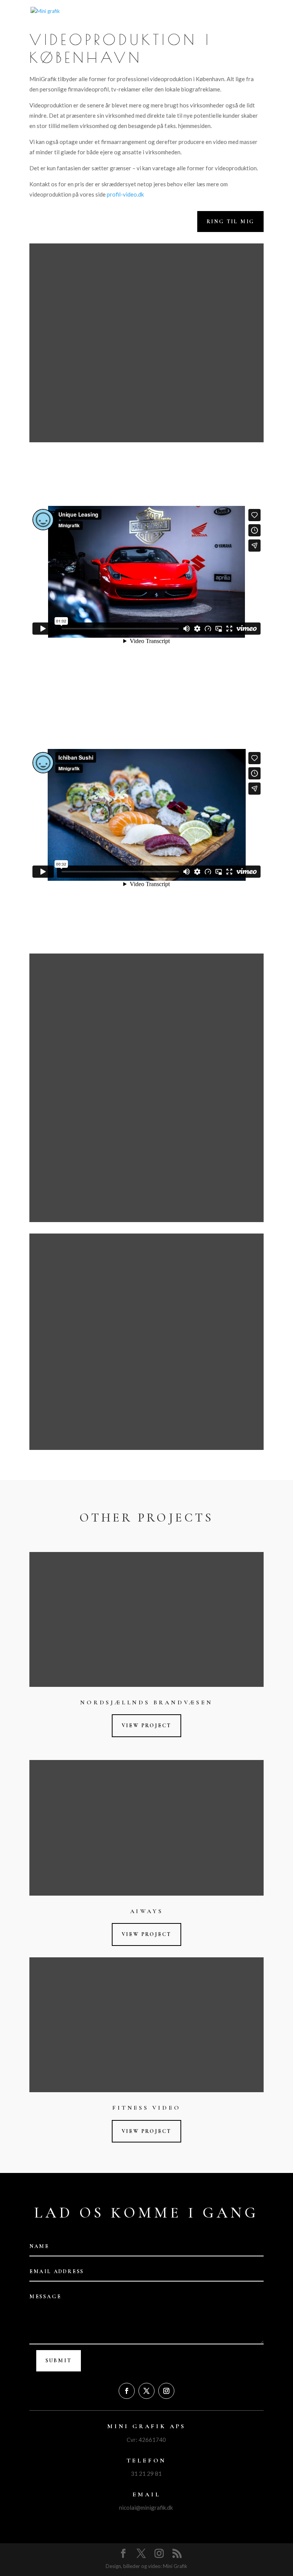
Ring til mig (231, 222)
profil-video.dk (125, 194)
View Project (147, 1726)
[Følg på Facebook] (127, 2391)
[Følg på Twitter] (146, 2391)
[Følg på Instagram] (166, 2391)
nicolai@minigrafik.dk (146, 2507)
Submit (59, 2361)
